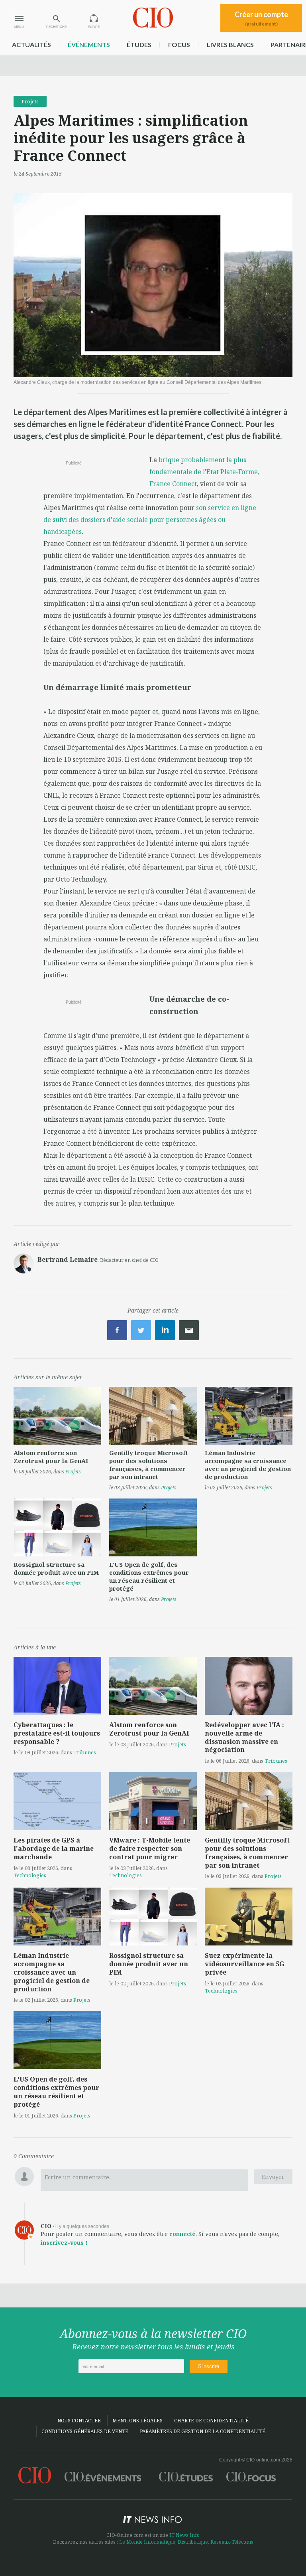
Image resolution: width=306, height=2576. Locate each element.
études (139, 44)
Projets (30, 101)
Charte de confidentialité (211, 2421)
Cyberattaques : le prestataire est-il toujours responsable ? (57, 1733)
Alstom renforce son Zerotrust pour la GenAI (51, 1457)
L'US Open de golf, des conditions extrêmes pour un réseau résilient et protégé (149, 1576)
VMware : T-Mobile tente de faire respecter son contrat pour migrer (150, 1848)
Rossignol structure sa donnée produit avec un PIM (56, 1568)
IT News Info (184, 2535)
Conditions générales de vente (85, 2431)
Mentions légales (137, 2421)
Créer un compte (261, 18)
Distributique (193, 2542)
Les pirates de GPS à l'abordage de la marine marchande (54, 1848)
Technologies (30, 1875)
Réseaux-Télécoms (232, 2542)
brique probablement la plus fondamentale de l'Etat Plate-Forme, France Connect (204, 472)
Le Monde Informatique (147, 2542)
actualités (31, 44)
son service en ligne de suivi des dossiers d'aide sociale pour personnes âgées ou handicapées (150, 520)
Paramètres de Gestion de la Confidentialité (203, 2431)
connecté (182, 2234)
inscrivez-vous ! (64, 2243)
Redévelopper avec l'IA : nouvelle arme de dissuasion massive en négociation (244, 1737)
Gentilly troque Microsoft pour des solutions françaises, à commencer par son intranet (149, 1465)
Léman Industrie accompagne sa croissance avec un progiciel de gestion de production (248, 1465)
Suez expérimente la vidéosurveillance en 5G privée (244, 1964)
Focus (179, 44)
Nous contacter (79, 2421)
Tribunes (85, 1752)
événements (89, 44)
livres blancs (230, 44)
